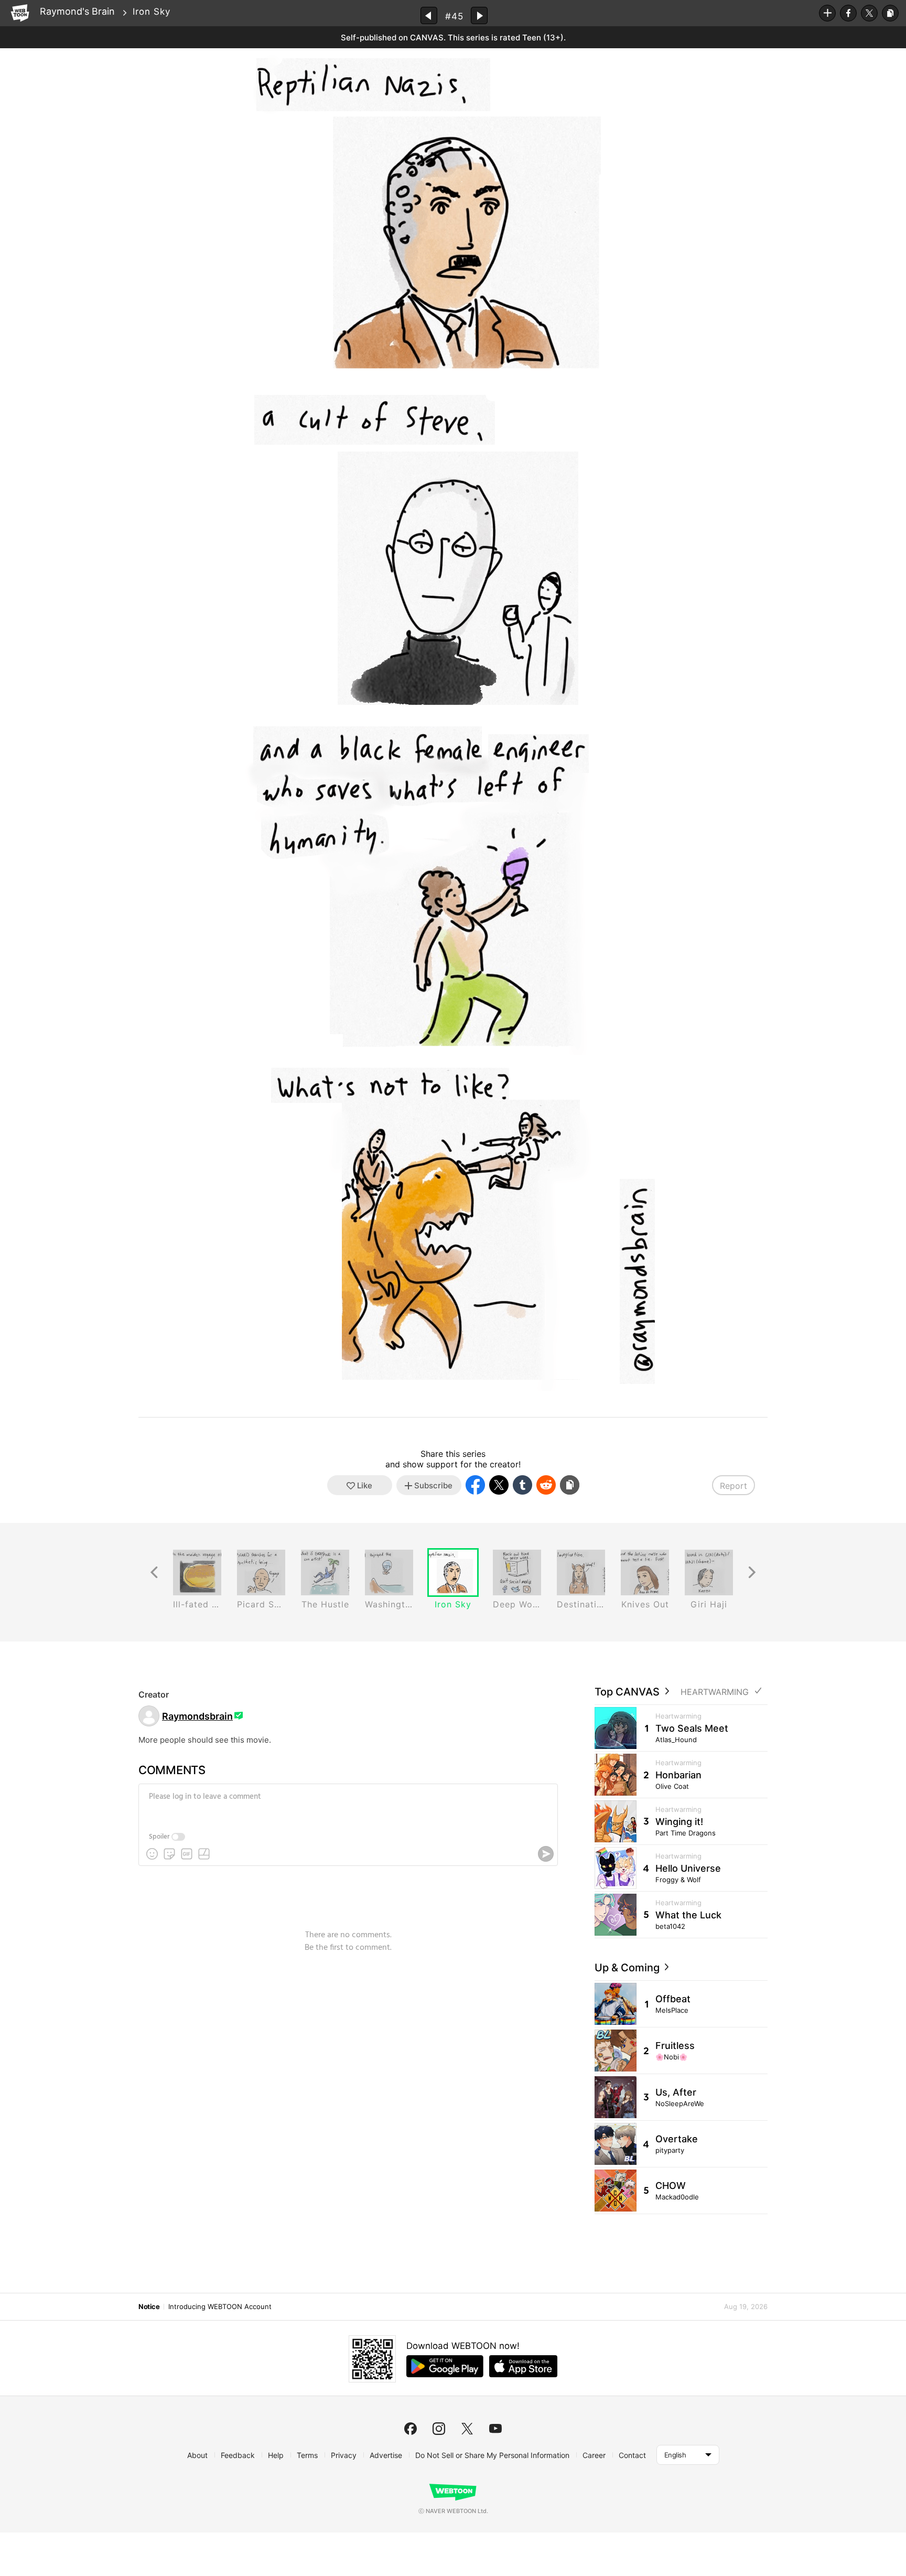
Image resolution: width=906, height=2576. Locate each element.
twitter (467, 2429)
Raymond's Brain (77, 11)
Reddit (546, 1485)
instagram (439, 2429)
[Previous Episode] (429, 15)
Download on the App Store (523, 2366)
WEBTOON (20, 13)
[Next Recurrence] (752, 1573)
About (197, 2455)
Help (276, 2455)
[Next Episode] (479, 15)
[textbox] (347, 1805)
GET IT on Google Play (445, 2366)
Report (734, 1486)
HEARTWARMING (715, 1692)
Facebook (848, 13)
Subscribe (827, 13)
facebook (411, 2429)
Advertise (386, 2455)
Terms (307, 2455)
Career (594, 2455)
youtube (495, 2429)
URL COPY (890, 13)
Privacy (344, 2455)
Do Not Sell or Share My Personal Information (492, 2455)
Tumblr (522, 1485)
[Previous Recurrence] (154, 1573)
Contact (632, 2455)
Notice (149, 2306)
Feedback (238, 2455)
